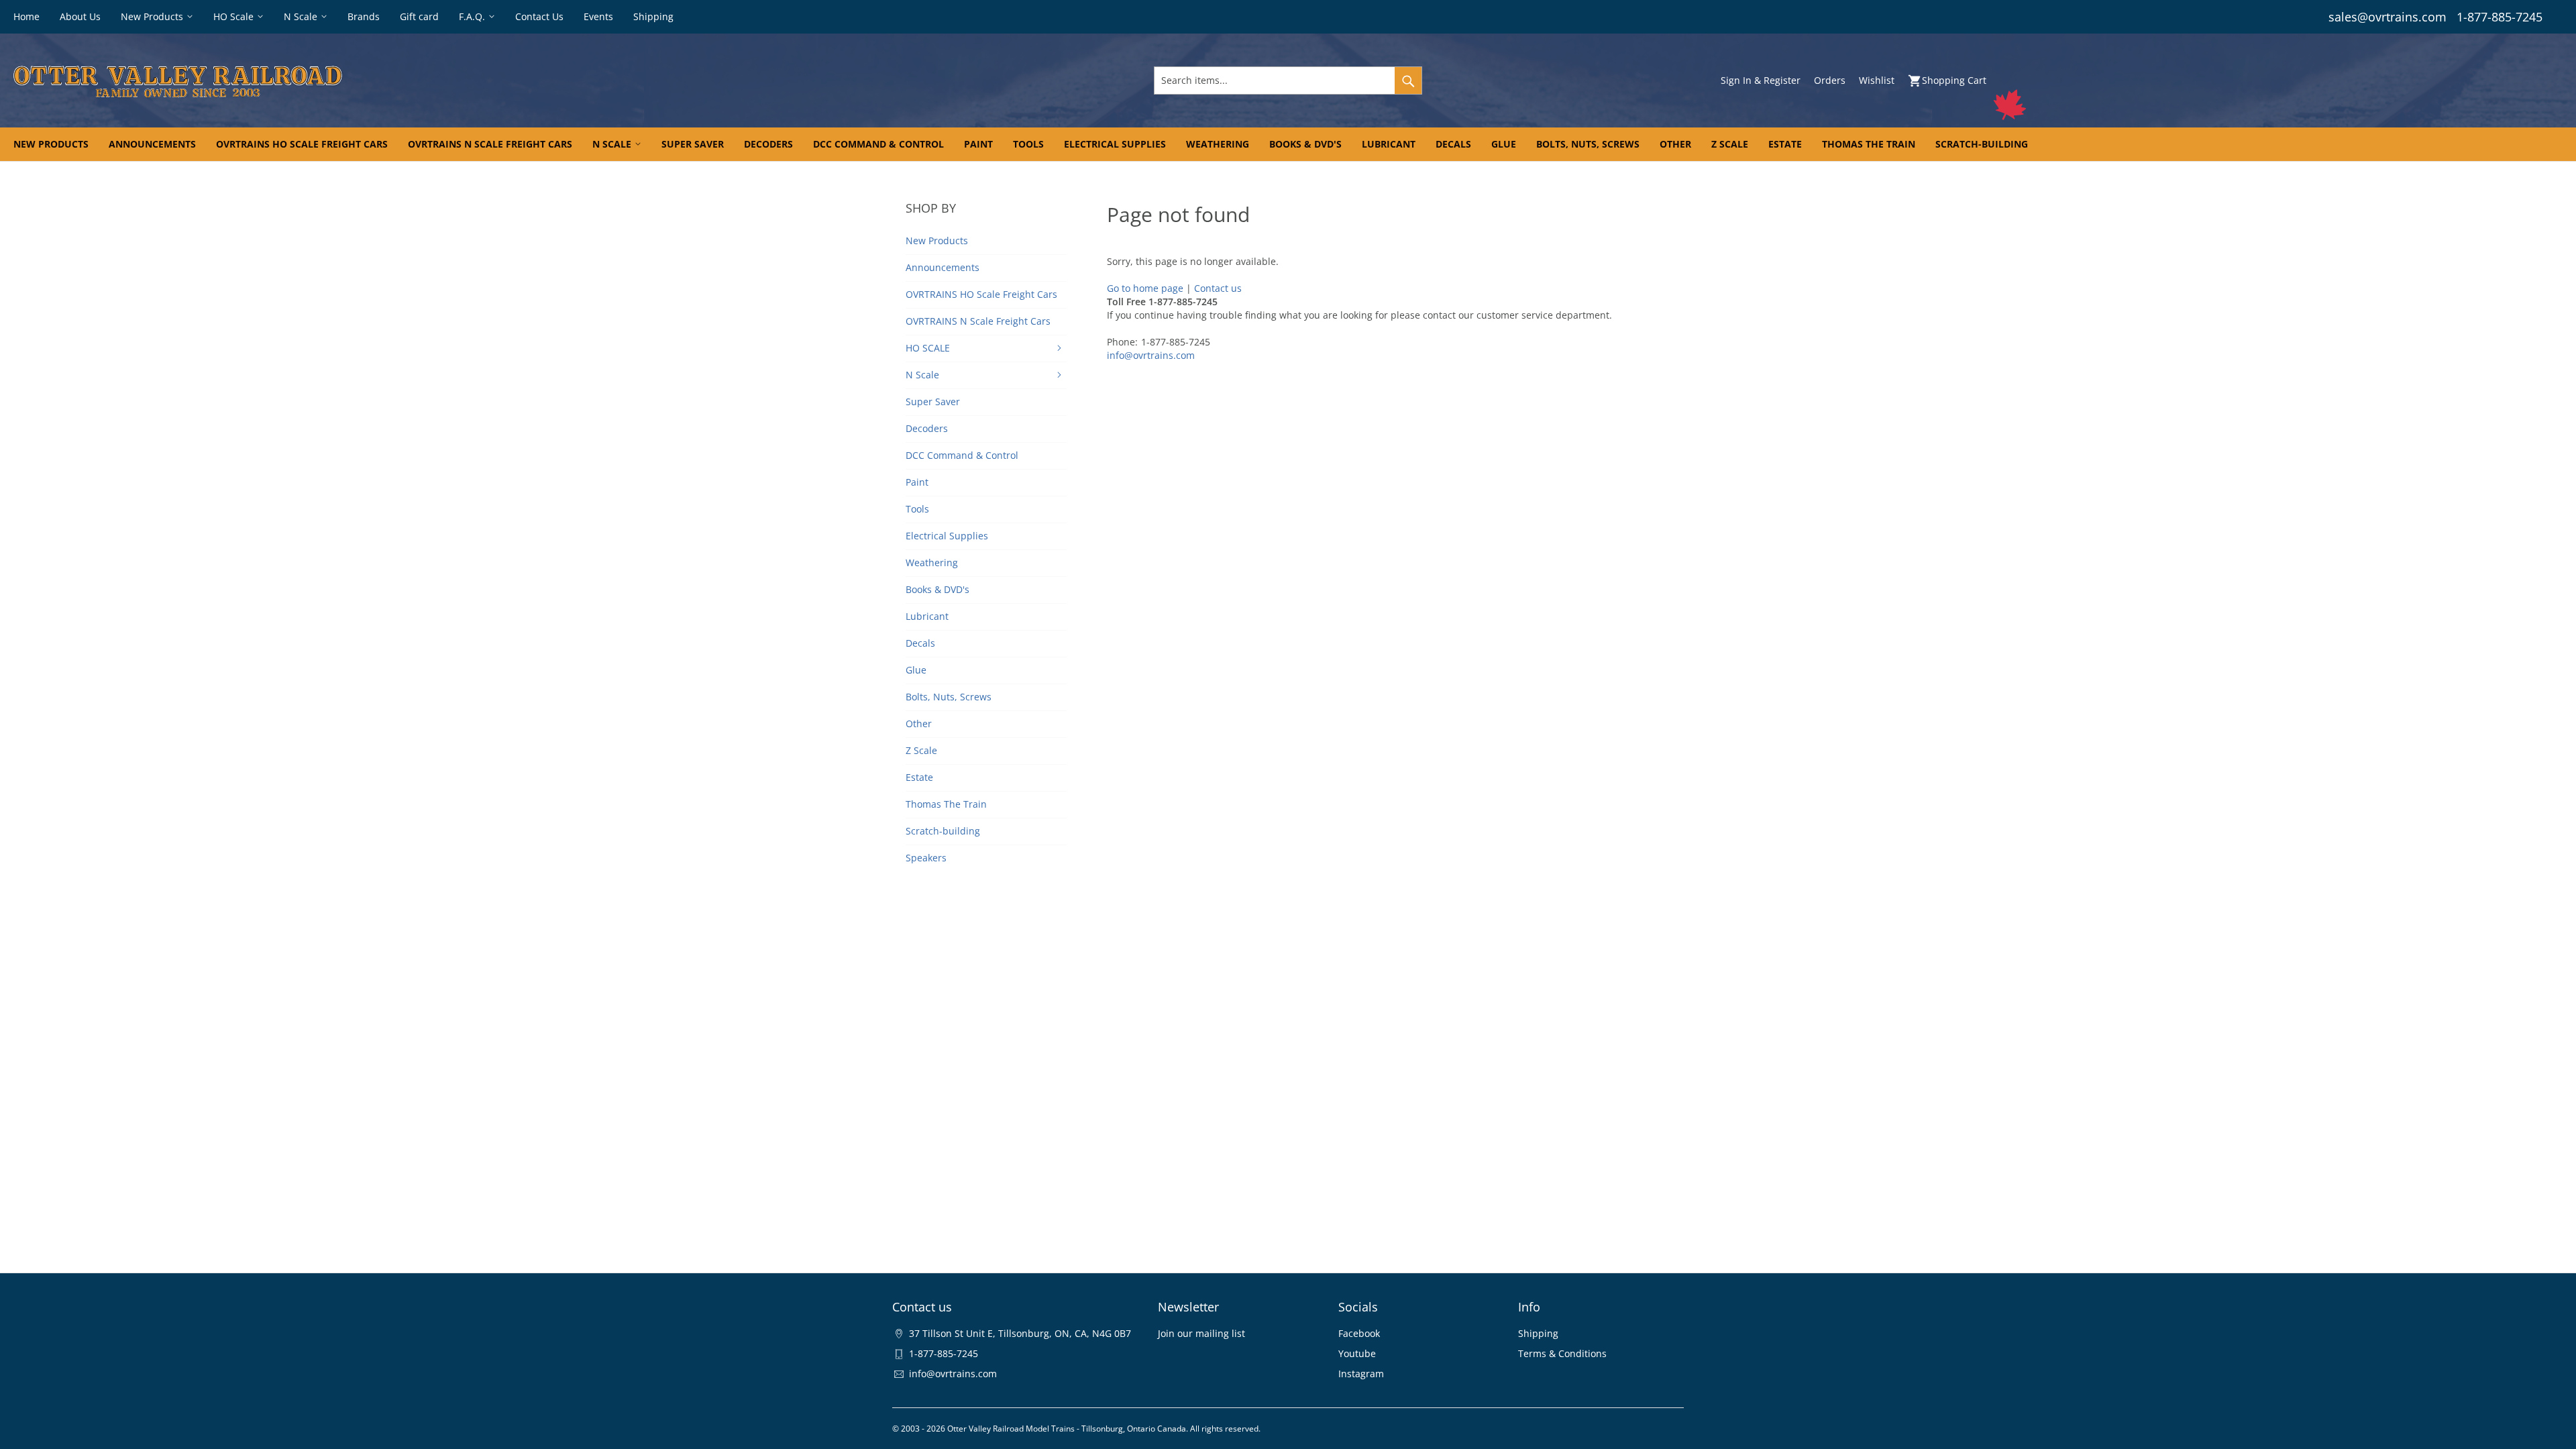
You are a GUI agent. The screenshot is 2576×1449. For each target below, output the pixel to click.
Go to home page (1145, 288)
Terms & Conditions (1562, 1353)
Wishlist (1877, 80)
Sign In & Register (1761, 80)
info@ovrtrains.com (1151, 355)
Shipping (1538, 1333)
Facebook (1359, 1333)
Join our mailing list (1201, 1333)
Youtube (1357, 1353)
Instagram (1361, 1374)
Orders (1830, 80)
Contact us (1218, 288)
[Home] (436, 80)
